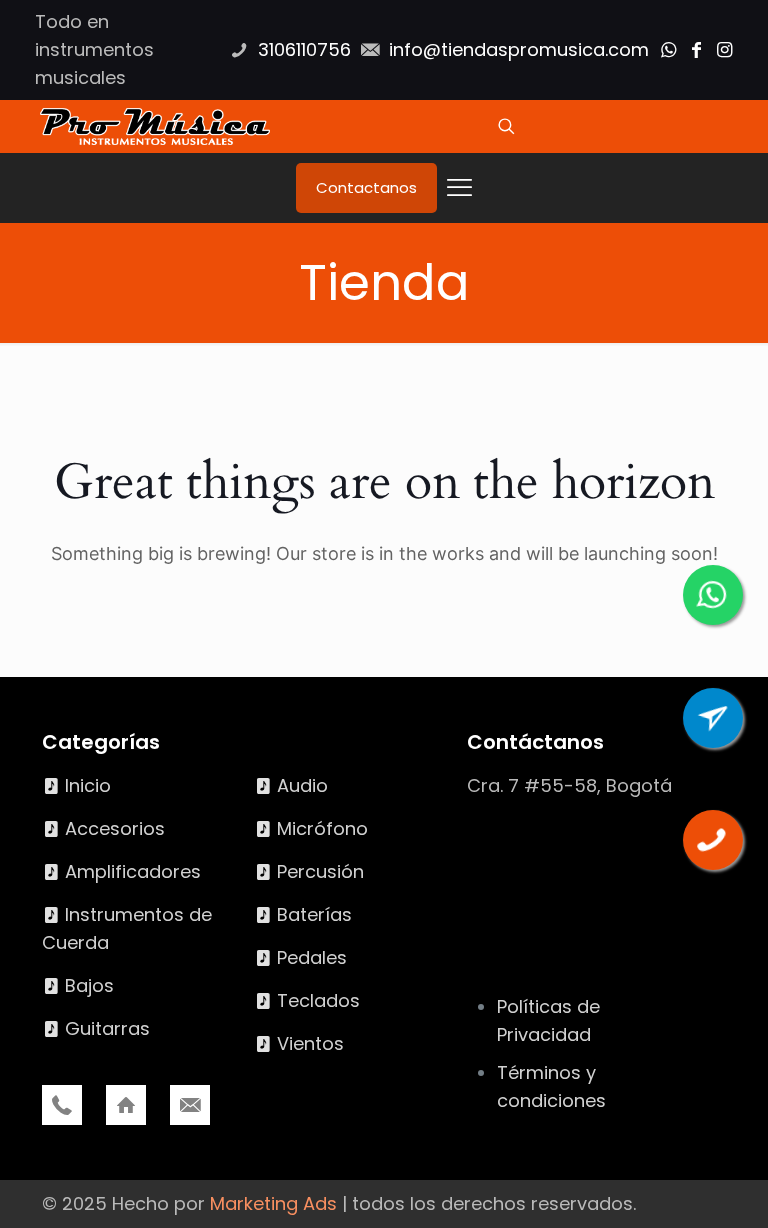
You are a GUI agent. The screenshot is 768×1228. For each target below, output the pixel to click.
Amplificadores (133, 871)
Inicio (88, 785)
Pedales (312, 957)
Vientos (310, 1043)
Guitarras (107, 1028)
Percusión (320, 871)
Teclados (318, 1000)
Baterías (314, 914)
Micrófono (322, 828)
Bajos (89, 985)
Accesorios (115, 828)
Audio (302, 785)
